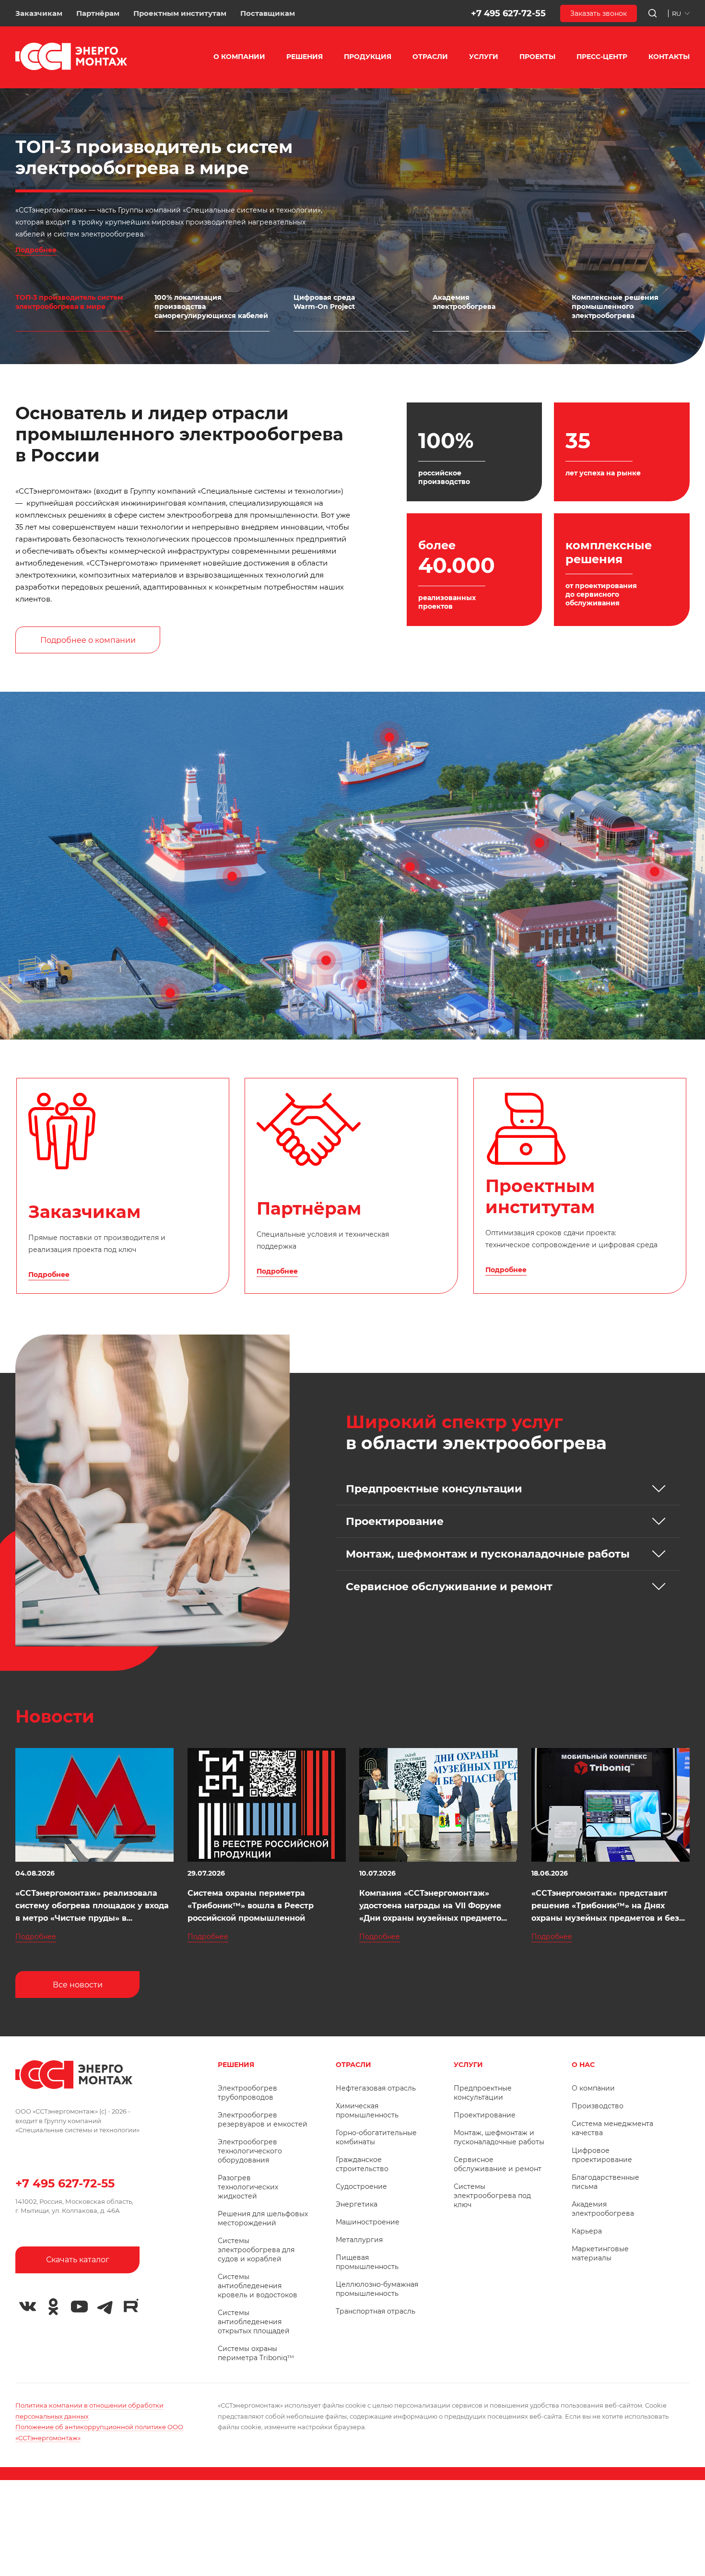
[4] (170, 993)
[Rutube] (131, 2305)
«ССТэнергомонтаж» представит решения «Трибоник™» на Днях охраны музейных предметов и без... (608, 1906)
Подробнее (36, 250)
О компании (593, 2088)
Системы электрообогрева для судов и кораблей (256, 2250)
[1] (232, 876)
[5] (326, 960)
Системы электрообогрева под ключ (492, 2196)
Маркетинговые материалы (600, 2253)
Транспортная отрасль (376, 2311)
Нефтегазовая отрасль (376, 2088)
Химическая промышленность (367, 2110)
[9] (655, 872)
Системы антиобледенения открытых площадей (254, 2322)
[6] (362, 984)
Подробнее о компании (88, 640)
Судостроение (361, 2186)
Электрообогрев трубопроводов (247, 2093)
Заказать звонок (599, 13)
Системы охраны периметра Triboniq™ (256, 2353)
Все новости (78, 1985)
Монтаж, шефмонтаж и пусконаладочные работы (499, 2137)
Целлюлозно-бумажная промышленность (377, 2289)
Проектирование (485, 2115)
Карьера (587, 2231)
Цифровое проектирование (602, 2155)
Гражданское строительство (362, 2164)
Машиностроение (368, 2222)
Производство (598, 2106)
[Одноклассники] (53, 2307)
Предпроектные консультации (483, 2093)
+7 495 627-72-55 (508, 13)
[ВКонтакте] (27, 2307)
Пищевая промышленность (367, 2262)
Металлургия (359, 2240)
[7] (410, 867)
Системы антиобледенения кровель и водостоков (258, 2286)
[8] (540, 843)
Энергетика (357, 2204)
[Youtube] (79, 2307)
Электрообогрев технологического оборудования (250, 2151)
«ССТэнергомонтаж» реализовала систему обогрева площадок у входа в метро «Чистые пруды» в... (92, 1906)
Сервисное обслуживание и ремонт (498, 2164)
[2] (389, 737)
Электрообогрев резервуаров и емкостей (263, 2120)
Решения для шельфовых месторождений (263, 2218)
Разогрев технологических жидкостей (248, 2187)
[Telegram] (105, 2307)
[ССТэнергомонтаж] (71, 68)
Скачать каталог (78, 2260)
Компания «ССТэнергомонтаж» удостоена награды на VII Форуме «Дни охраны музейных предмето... (433, 1906)
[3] (163, 922)
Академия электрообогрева (603, 2209)
